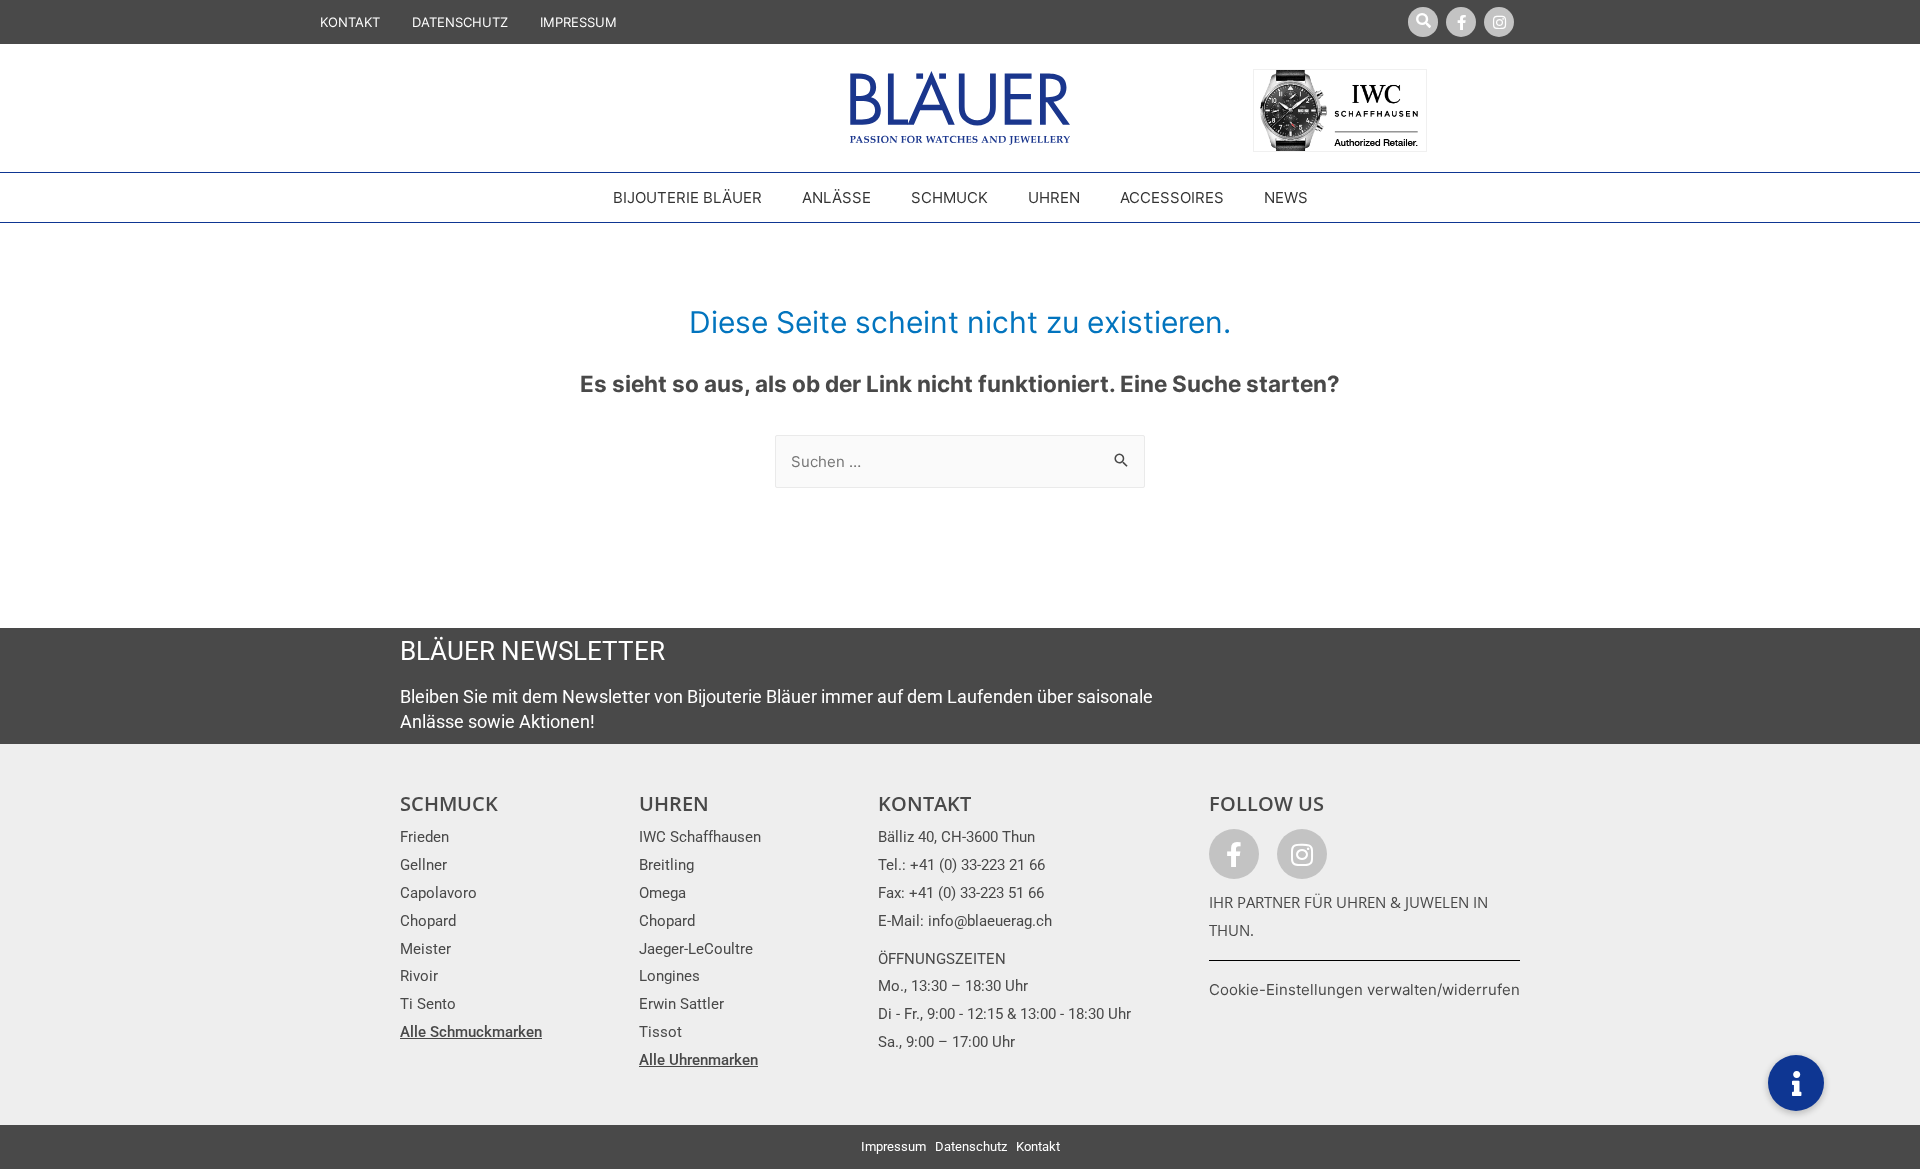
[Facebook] (1461, 22)
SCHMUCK (449, 803)
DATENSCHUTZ (460, 22)
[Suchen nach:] (960, 461)
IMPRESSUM (578, 22)
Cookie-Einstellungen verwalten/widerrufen (1364, 989)
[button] (1796, 1083)
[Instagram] (1499, 22)
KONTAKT (350, 22)
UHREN (674, 803)
